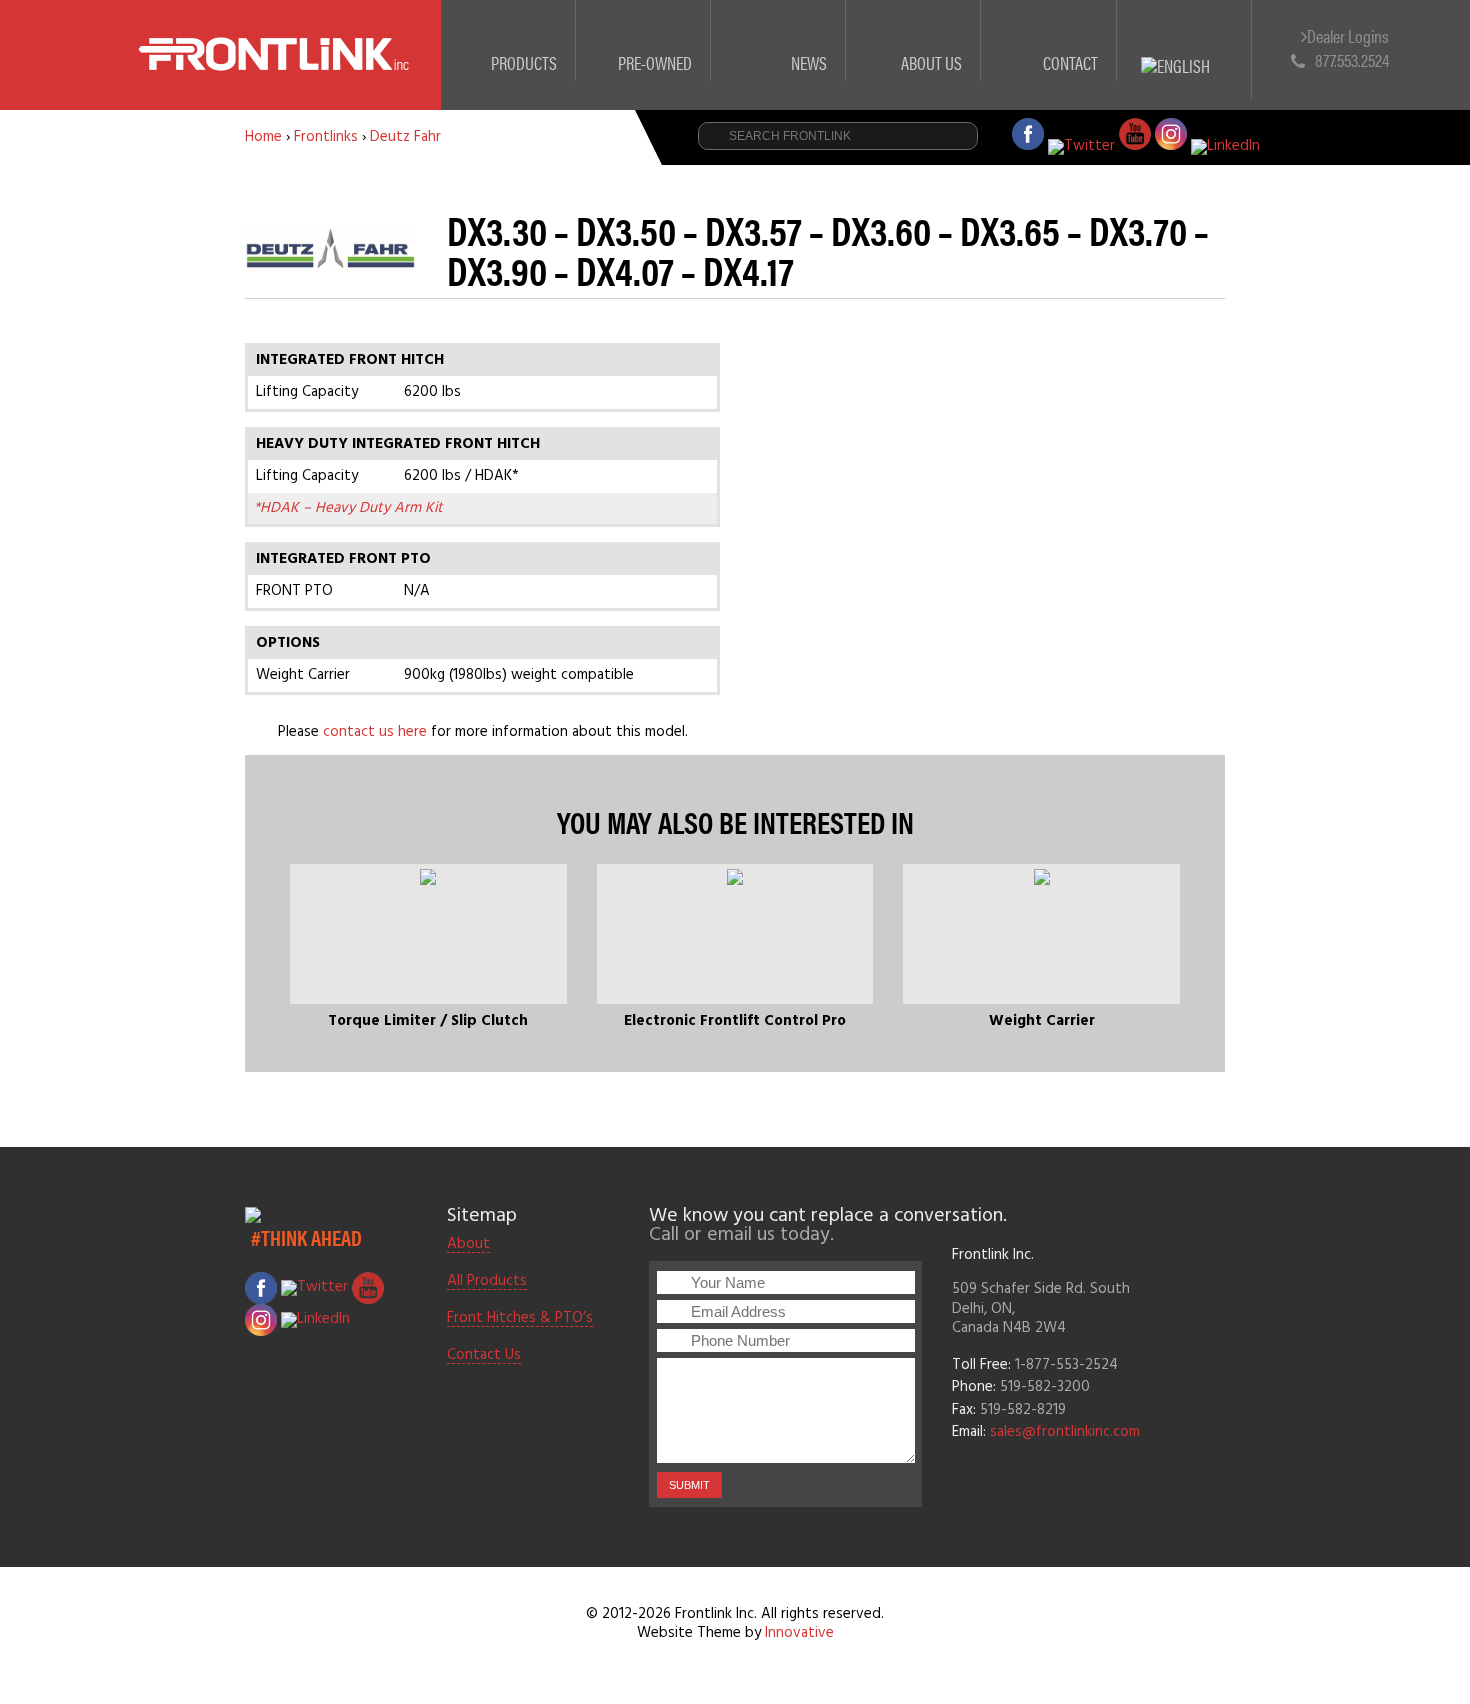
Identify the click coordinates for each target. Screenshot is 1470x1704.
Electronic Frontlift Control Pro (735, 1021)
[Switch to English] (1184, 42)
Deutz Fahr (405, 137)
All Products (487, 1282)
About (468, 1245)
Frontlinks (326, 137)
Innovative (799, 1633)
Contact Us (484, 1356)
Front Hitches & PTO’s (520, 1319)
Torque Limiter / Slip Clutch (428, 1021)
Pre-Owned (655, 62)
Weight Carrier (1042, 1021)
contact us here (375, 732)
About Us (931, 62)
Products (524, 62)
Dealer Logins (1348, 36)
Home (263, 137)
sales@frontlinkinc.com (1065, 1432)
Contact (1070, 62)
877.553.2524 (1352, 59)
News (809, 62)
